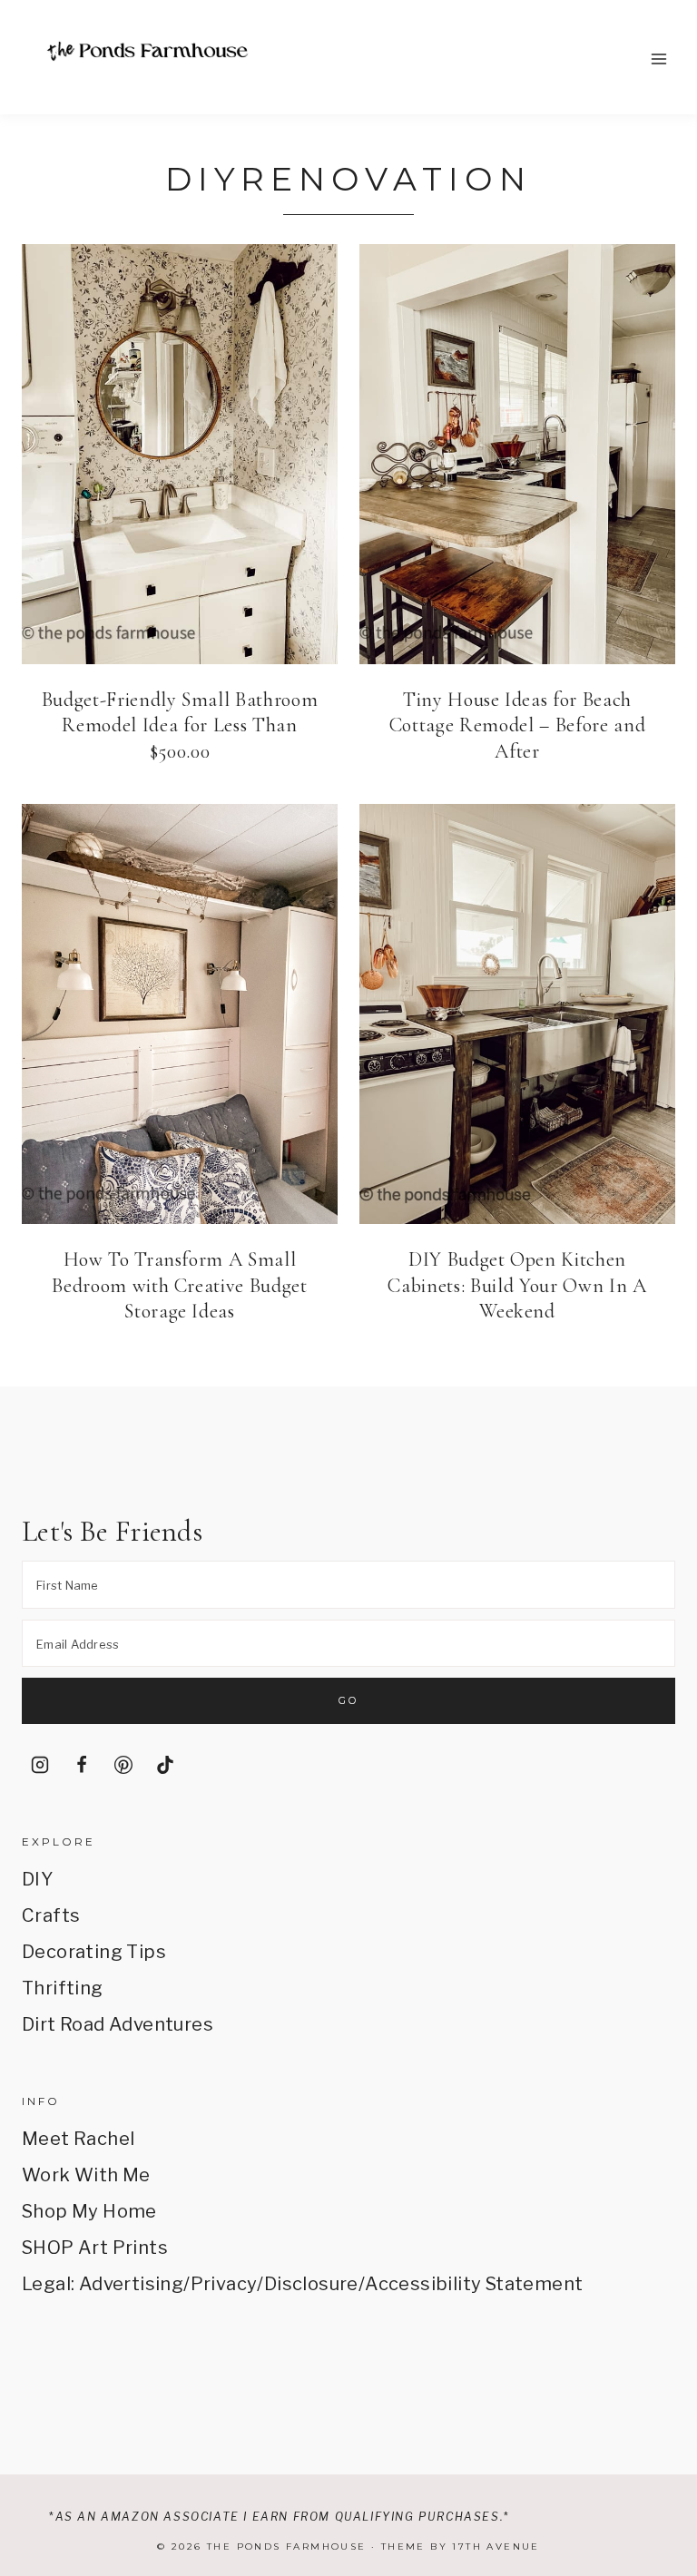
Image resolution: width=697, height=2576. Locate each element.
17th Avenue (496, 2547)
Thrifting (63, 1988)
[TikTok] (165, 1765)
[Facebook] (82, 1765)
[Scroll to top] (658, 2395)
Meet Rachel (78, 2139)
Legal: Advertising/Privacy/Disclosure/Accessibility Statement (302, 2284)
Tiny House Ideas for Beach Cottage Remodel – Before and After (517, 725)
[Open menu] (658, 59)
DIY (37, 1879)
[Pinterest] (123, 1765)
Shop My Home (89, 2211)
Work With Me (86, 2175)
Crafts (51, 1915)
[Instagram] (40, 1765)
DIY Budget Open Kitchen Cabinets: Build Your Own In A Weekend (517, 1285)
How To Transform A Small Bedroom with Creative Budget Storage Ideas (179, 1285)
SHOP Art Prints (95, 2248)
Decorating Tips (94, 1952)
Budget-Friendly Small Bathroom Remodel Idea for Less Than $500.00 (180, 725)
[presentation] (180, 454)
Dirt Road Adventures (118, 2024)
